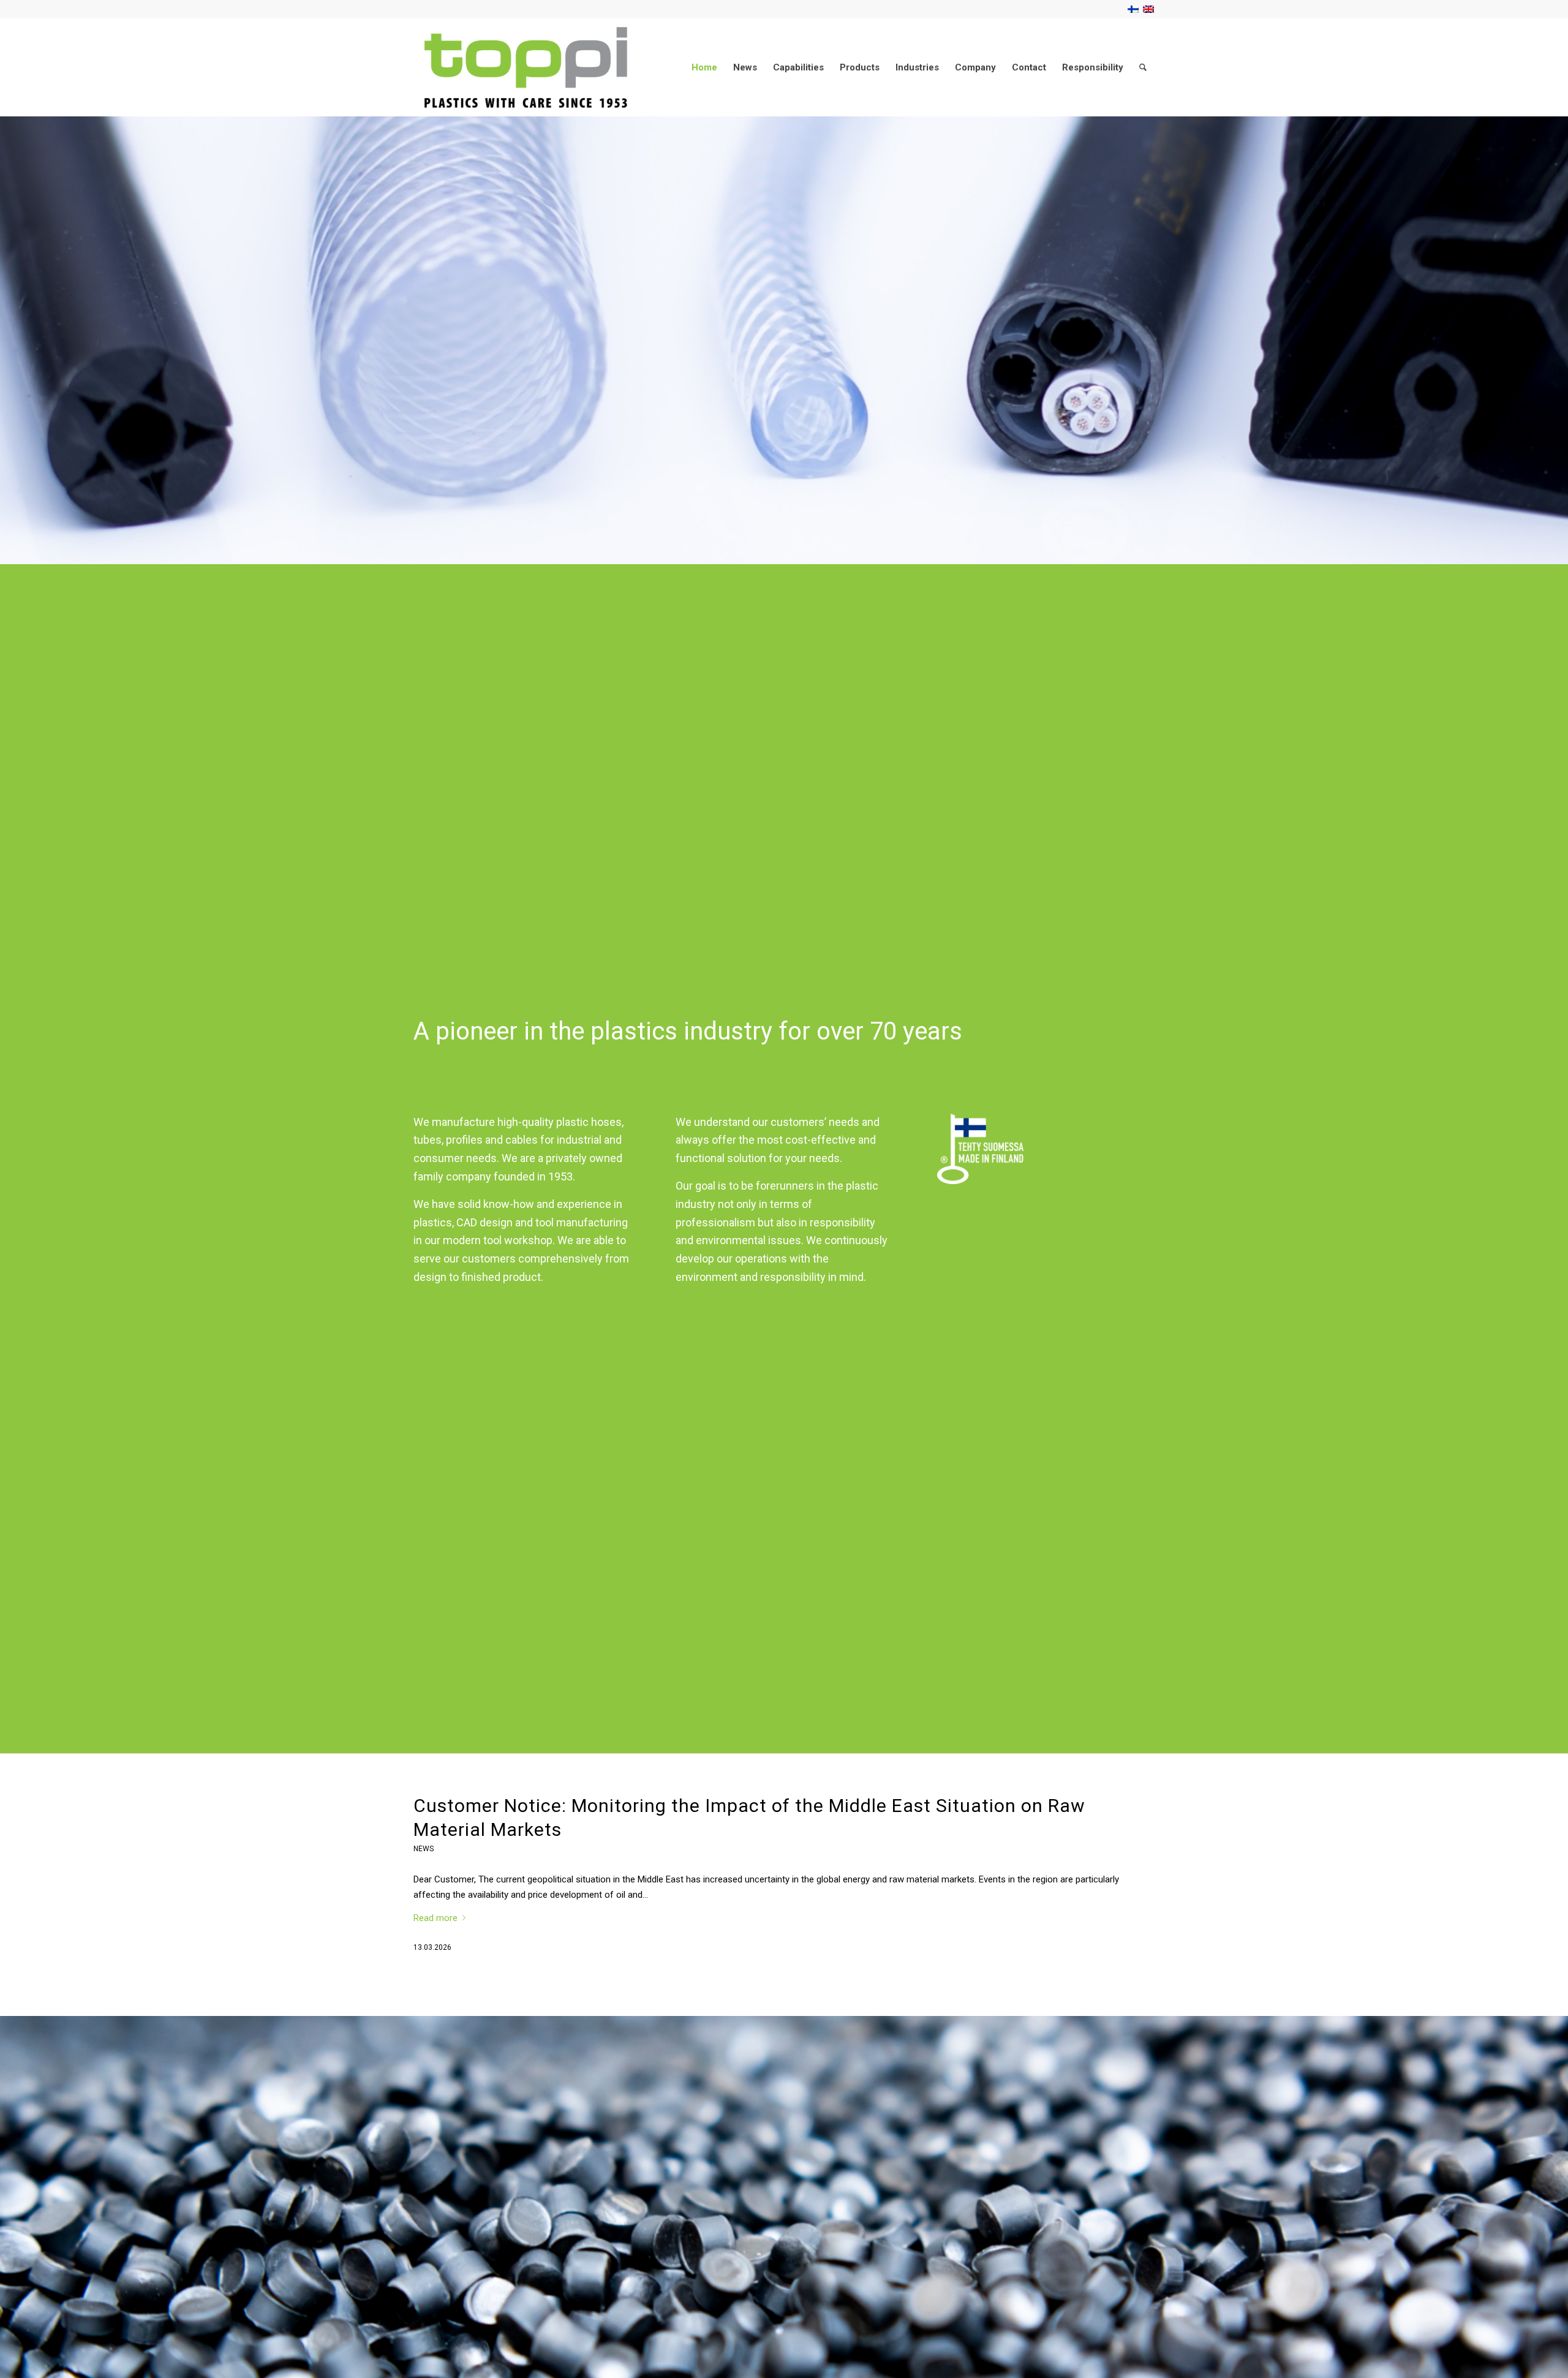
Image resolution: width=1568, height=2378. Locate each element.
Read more (435, 1918)
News (424, 1849)
